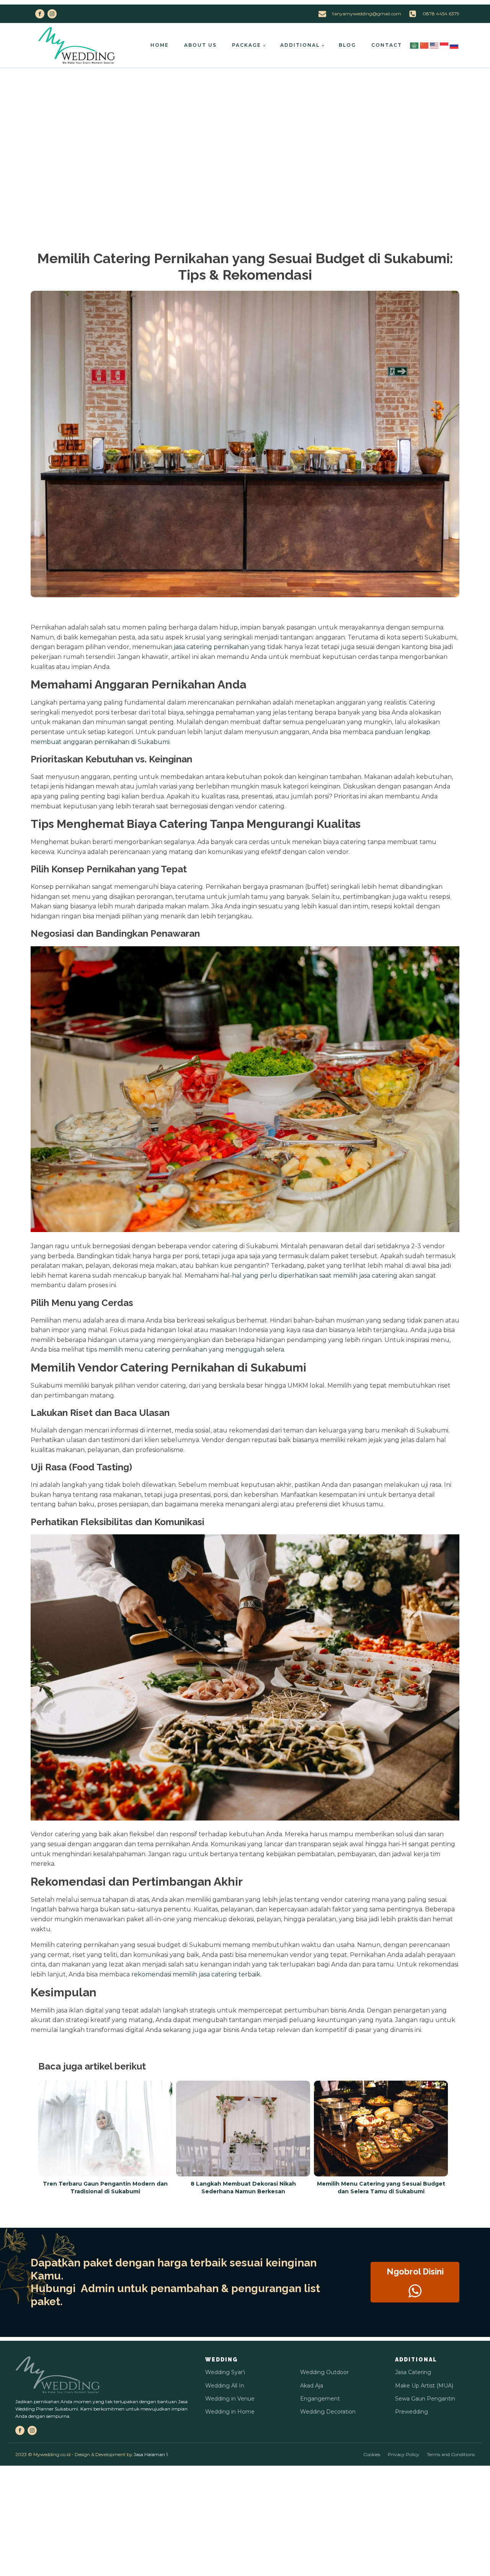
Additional (300, 45)
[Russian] (454, 45)
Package (247, 45)
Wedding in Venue (230, 2399)
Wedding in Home (230, 2412)
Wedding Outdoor (324, 2372)
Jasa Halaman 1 (151, 2454)
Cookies (372, 2454)
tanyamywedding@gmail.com (367, 14)
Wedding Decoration (328, 2412)
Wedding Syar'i (225, 2372)
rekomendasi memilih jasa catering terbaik (196, 1974)
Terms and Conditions (451, 2454)
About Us (200, 45)
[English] (434, 45)
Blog (347, 45)
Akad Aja (312, 2386)
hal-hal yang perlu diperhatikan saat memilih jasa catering (309, 1276)
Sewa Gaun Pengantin (425, 2399)
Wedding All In (225, 2386)
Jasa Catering (413, 2372)
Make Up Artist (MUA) (424, 2386)
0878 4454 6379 (441, 14)
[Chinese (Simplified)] (425, 45)
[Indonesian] (444, 45)
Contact (387, 45)
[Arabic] (415, 45)
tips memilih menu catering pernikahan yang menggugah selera (185, 1349)
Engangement (320, 2399)
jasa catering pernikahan (211, 647)
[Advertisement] (245, 126)
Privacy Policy (403, 2454)
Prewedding (412, 2412)
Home (160, 45)
